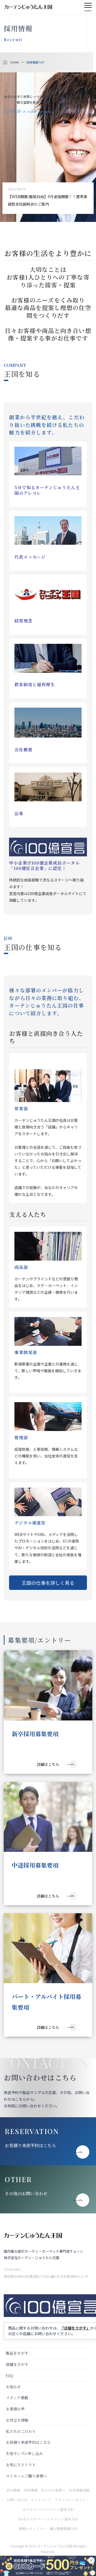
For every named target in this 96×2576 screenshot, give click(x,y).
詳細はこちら (48, 1764)
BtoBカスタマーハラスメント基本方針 (48, 2519)
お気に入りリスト (21, 2465)
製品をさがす (17, 2353)
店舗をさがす (17, 2364)
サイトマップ (41, 2500)
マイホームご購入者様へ (26, 2476)
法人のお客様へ (53, 2490)
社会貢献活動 (79, 2490)
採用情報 (31, 2490)
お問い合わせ (17, 2500)
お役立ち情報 (17, 2420)
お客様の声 (15, 2409)
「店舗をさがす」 (75, 2328)
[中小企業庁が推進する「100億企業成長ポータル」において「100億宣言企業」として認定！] (48, 847)
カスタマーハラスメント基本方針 (48, 2509)
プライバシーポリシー (72, 2500)
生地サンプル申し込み (24, 2453)
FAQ (10, 2375)
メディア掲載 (17, 2398)
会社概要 (13, 2490)
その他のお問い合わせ (26, 2193)
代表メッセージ (30, 557)
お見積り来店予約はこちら (30, 2145)
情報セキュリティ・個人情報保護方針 (48, 2529)
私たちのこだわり (21, 2431)
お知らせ (13, 2387)
